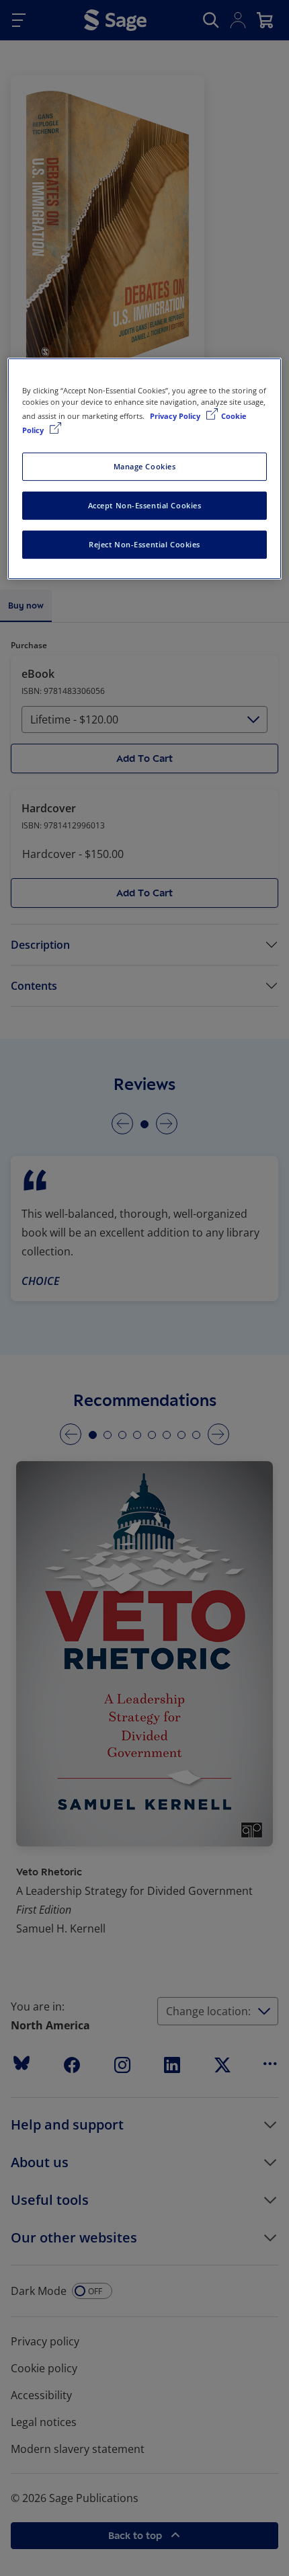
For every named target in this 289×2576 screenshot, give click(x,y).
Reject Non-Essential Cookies (144, 544)
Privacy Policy (176, 416)
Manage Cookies (145, 466)
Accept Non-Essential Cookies (145, 505)
